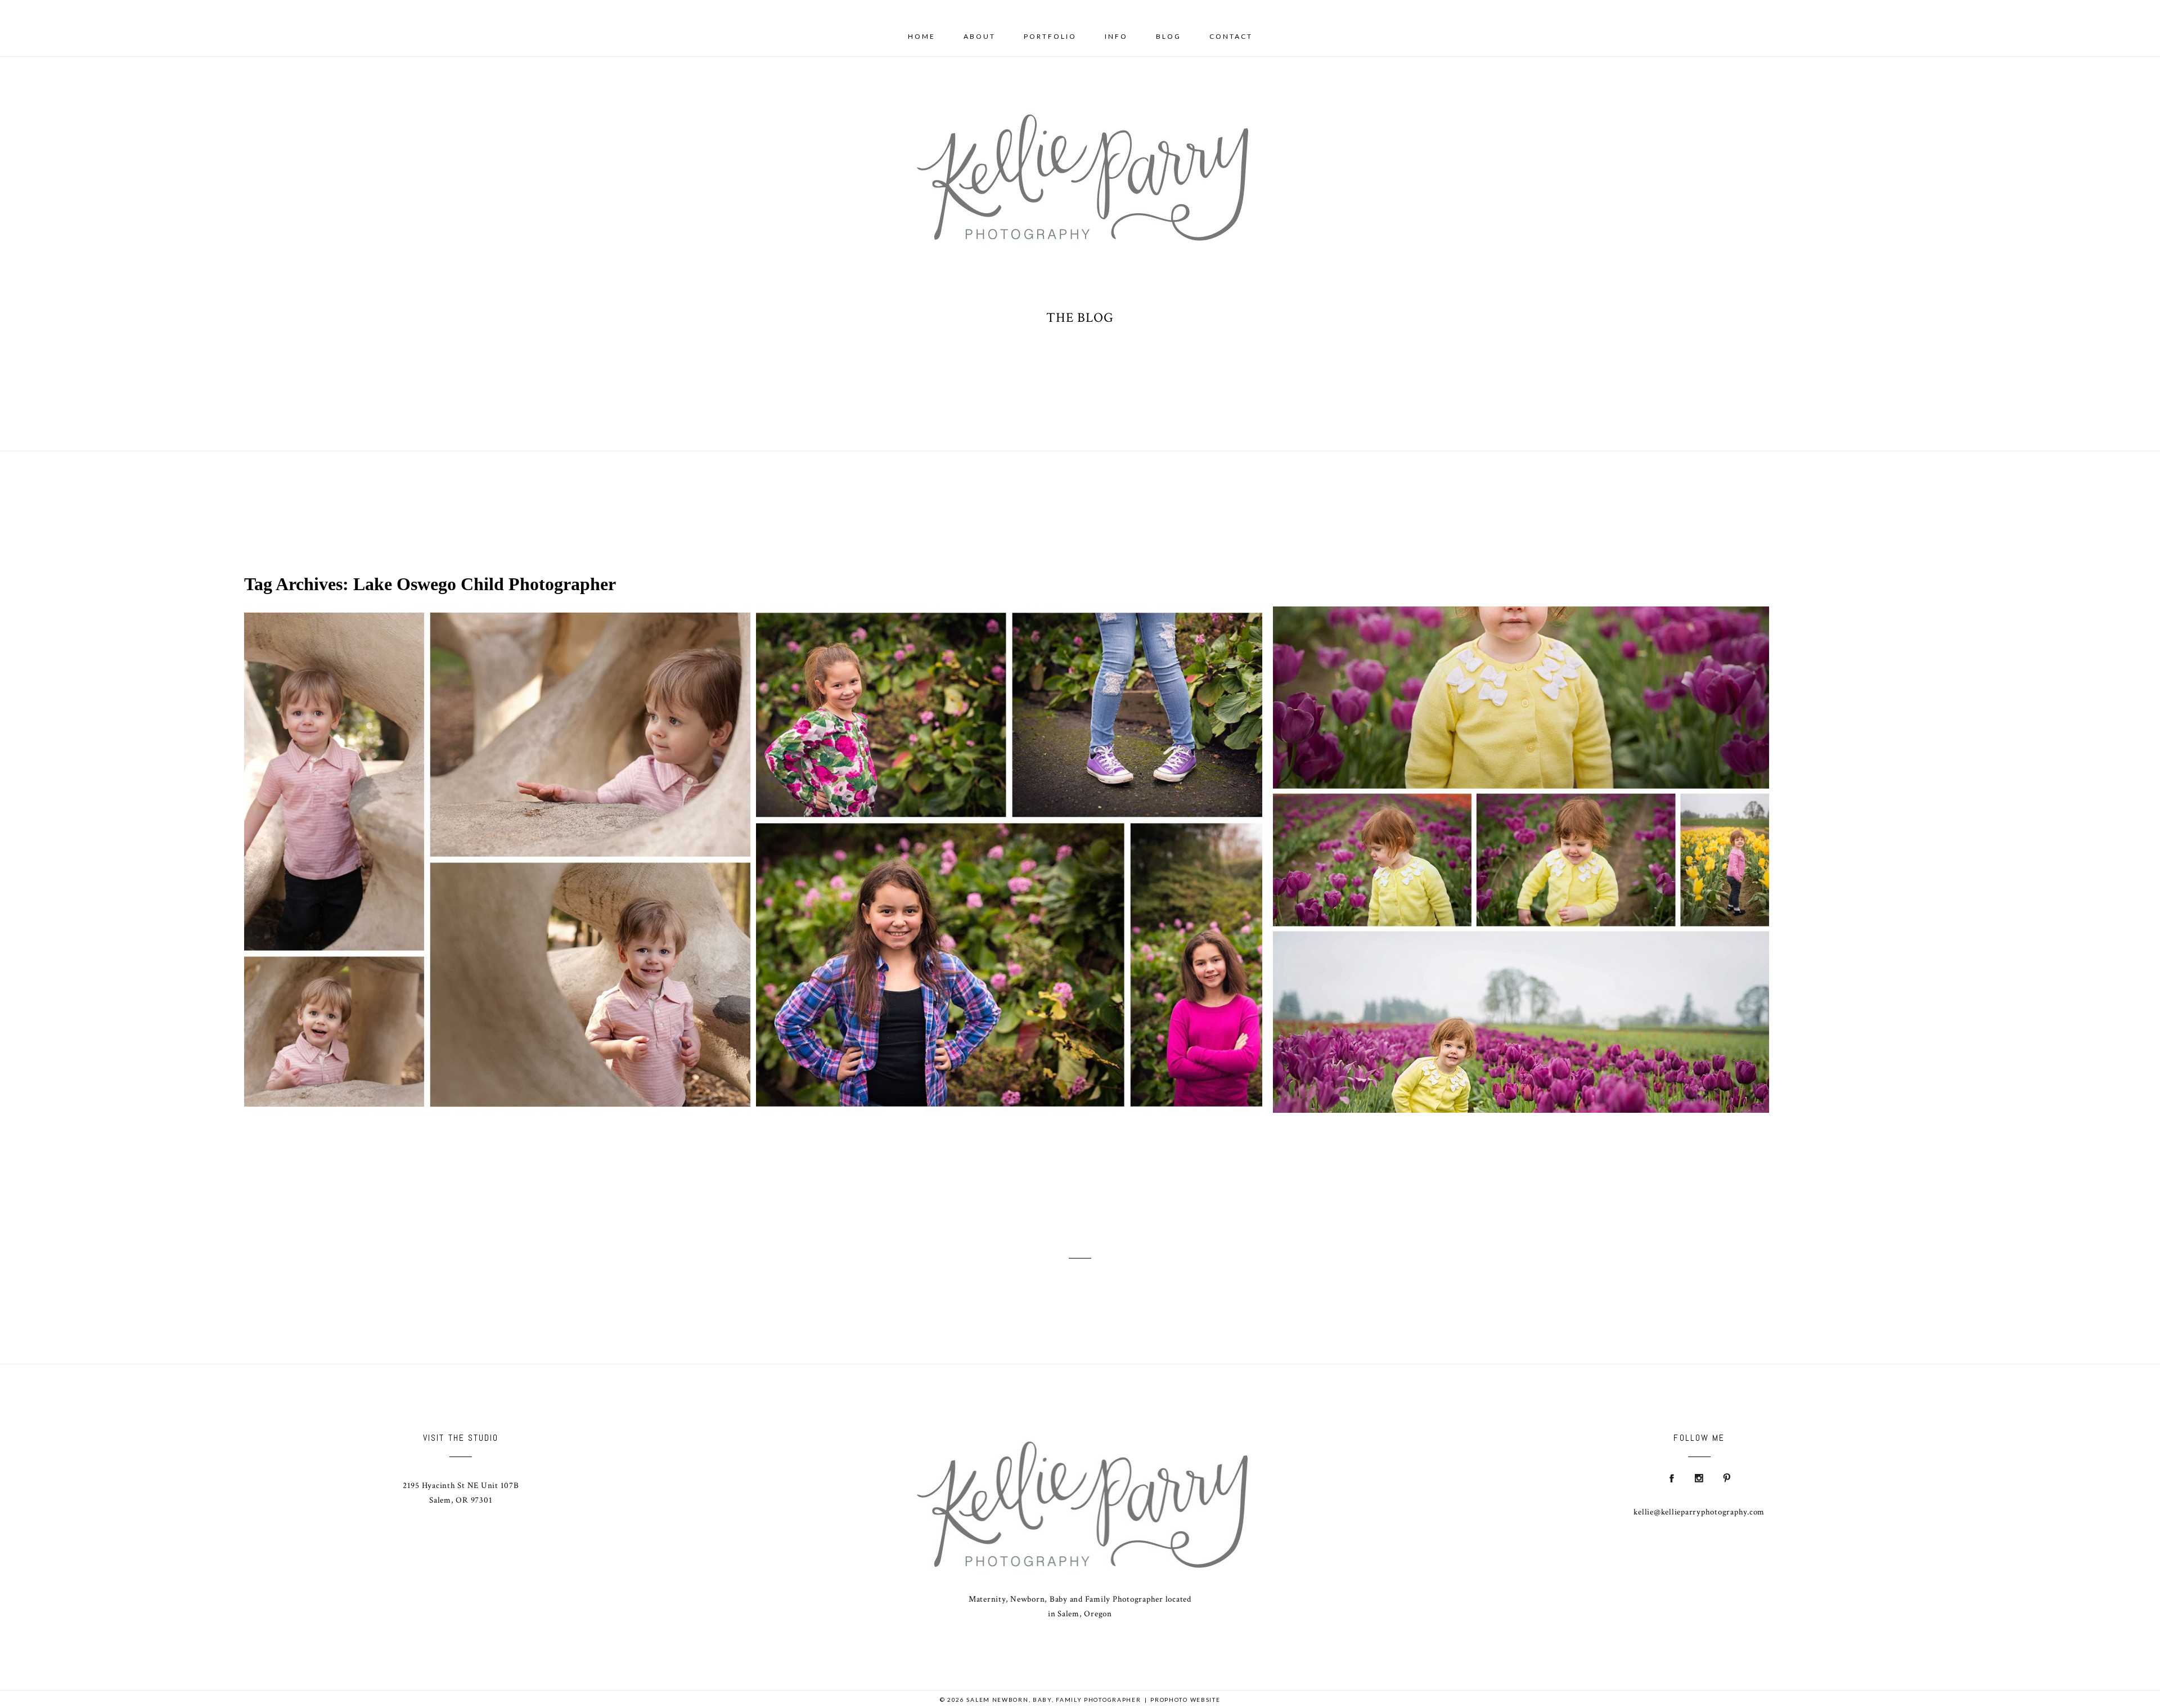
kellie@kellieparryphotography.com (1699, 1512)
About (980, 36)
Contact (1231, 36)
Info (1116, 36)
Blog (1169, 36)
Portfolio (1050, 36)
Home (922, 36)
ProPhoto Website (1185, 1700)
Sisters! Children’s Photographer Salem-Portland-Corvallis (1006, 849)
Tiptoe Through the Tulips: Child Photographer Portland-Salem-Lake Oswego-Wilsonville (1518, 849)
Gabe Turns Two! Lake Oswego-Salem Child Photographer (495, 849)
